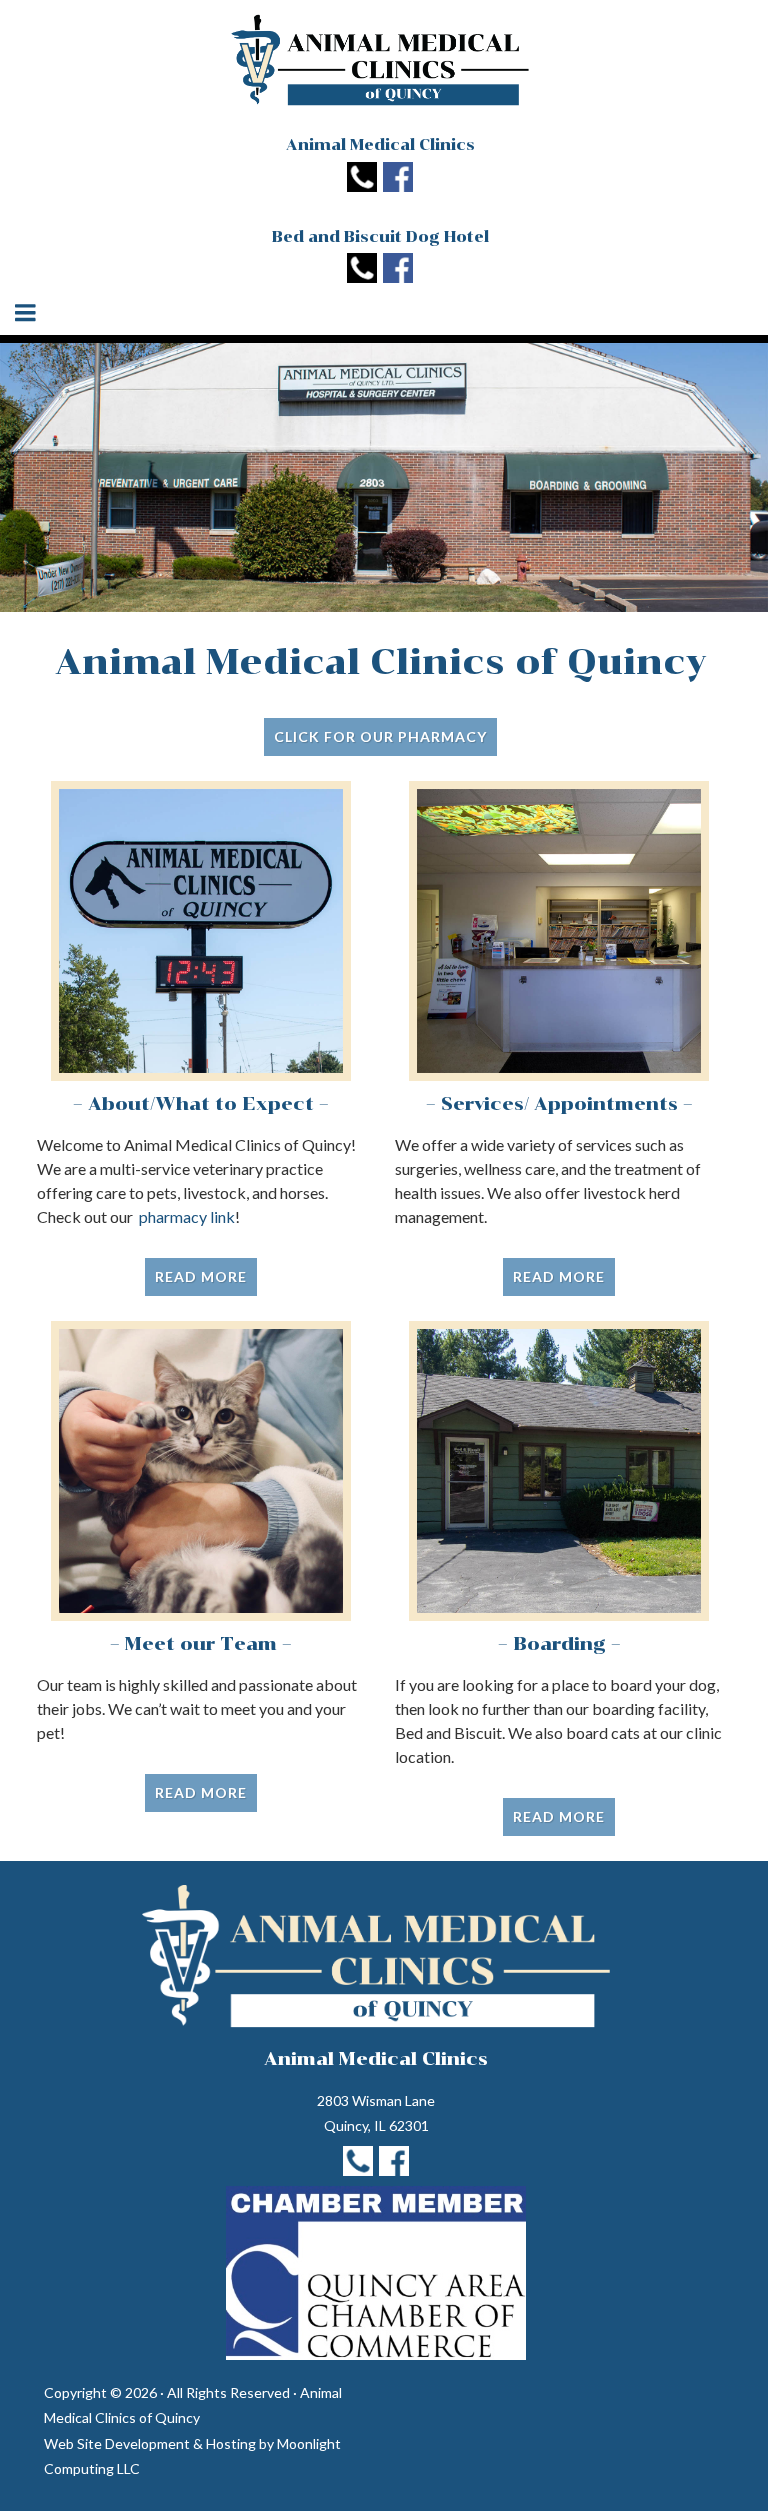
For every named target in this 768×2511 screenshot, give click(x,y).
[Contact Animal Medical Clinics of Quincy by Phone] (362, 178)
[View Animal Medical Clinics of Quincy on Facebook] (398, 178)
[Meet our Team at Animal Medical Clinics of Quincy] (201, 1471)
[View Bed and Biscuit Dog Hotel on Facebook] (398, 270)
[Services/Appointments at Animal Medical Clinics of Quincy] (559, 931)
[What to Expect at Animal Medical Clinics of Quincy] (201, 931)
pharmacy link (187, 1216)
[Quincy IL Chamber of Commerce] (376, 2273)
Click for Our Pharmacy (380, 736)
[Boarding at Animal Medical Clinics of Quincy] (559, 1471)
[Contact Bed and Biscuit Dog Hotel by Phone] (362, 270)
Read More (201, 1276)
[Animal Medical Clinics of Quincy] (380, 60)
